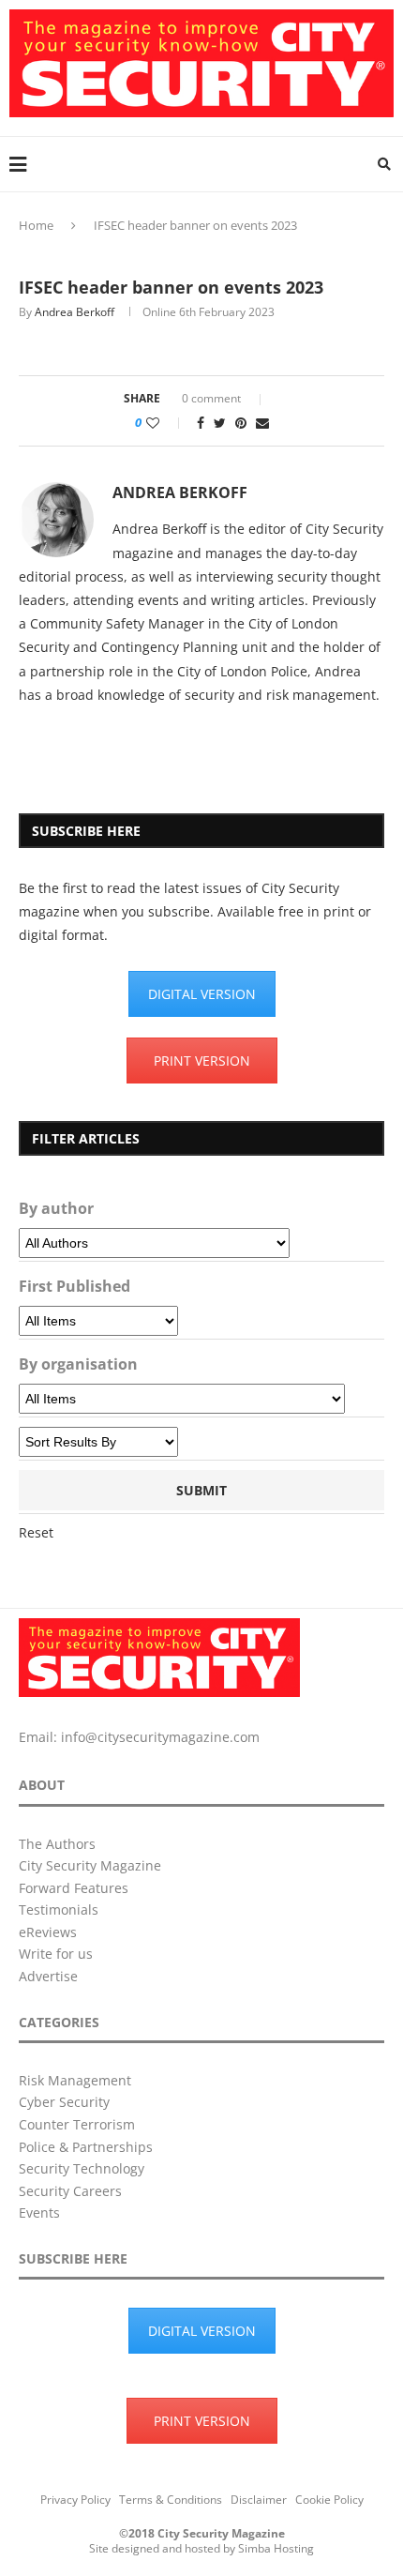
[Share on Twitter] (220, 423)
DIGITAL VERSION (202, 994)
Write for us (56, 1954)
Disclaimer (259, 2500)
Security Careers (70, 2191)
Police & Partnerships (86, 2147)
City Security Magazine (90, 1865)
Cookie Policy (329, 2500)
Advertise (48, 1976)
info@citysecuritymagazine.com (160, 1737)
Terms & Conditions (171, 2500)
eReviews (48, 1932)
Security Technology (82, 2168)
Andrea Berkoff (75, 312)
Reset (36, 1532)
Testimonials (59, 1909)
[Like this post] (165, 423)
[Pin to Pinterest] (241, 423)
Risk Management (75, 2080)
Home (36, 225)
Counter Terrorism (77, 2124)
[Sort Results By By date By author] (98, 1442)
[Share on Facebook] (201, 423)
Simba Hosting (276, 2548)
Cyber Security (64, 2102)
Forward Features (74, 1888)
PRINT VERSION (202, 1061)
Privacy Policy (75, 2500)
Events (39, 2212)
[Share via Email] (262, 423)
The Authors (57, 1844)
